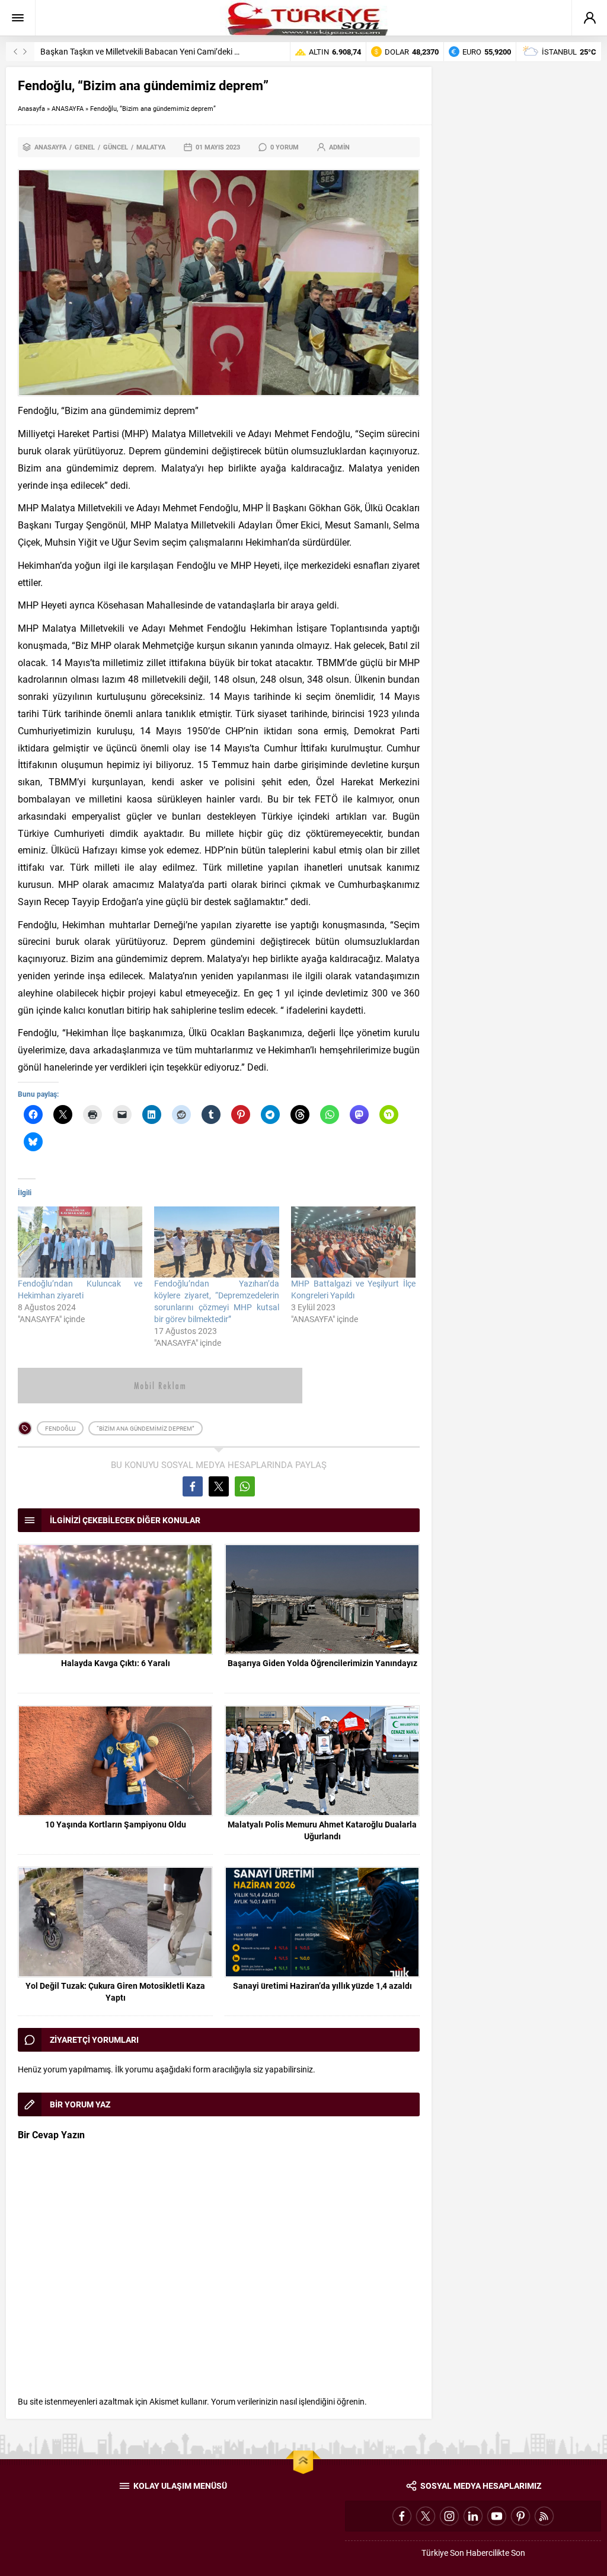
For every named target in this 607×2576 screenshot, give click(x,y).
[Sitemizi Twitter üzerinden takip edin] (426, 2516)
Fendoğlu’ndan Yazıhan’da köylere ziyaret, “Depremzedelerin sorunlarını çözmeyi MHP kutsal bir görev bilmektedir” (216, 1301)
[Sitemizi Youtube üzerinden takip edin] (497, 2516)
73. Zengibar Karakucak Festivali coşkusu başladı (131, 51)
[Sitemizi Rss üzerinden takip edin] (544, 2516)
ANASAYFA (68, 108)
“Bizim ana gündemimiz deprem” (146, 1428)
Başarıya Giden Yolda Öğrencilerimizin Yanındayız (322, 1663)
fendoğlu (60, 1428)
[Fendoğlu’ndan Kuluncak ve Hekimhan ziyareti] (80, 1242)
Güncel (116, 147)
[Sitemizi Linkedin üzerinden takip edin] (473, 2516)
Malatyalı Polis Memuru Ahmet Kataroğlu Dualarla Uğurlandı (322, 1830)
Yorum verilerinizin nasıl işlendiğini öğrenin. (289, 2401)
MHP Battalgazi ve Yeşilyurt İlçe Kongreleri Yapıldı (353, 1289)
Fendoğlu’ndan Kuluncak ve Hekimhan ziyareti (80, 1289)
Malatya (151, 147)
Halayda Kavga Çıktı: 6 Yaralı (116, 1663)
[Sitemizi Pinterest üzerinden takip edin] (520, 2516)
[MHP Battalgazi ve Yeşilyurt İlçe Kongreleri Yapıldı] (353, 1242)
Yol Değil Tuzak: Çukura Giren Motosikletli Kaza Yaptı (115, 1991)
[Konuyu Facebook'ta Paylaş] (193, 1486)
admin (339, 147)
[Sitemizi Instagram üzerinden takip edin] (449, 2516)
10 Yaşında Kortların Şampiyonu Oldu (116, 1824)
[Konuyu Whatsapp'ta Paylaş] (245, 1486)
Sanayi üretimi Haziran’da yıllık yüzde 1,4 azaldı (322, 1986)
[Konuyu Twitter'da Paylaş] (219, 1486)
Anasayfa (31, 108)
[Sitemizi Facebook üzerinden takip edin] (402, 2516)
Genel (85, 147)
